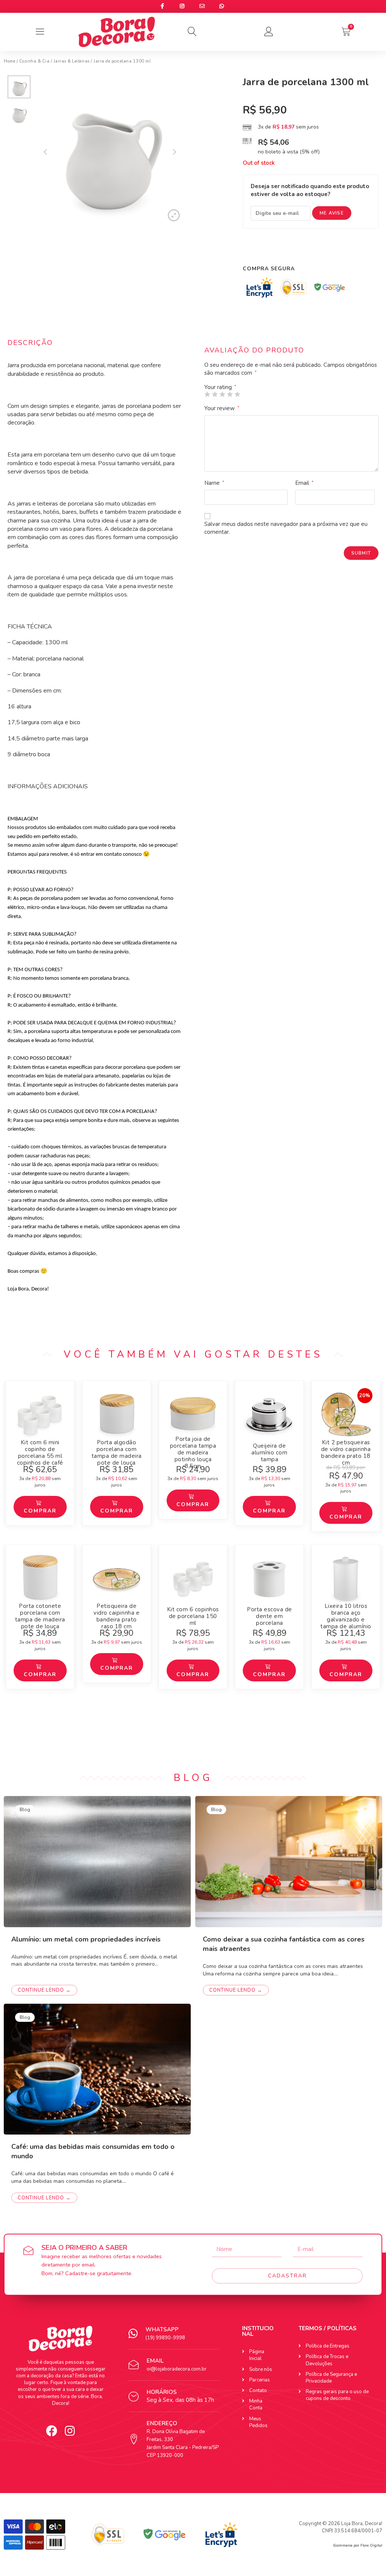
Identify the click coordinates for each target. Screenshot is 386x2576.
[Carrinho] (346, 32)
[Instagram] (70, 2431)
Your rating (220, 387)
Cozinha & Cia (34, 61)
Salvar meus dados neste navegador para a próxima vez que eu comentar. (286, 528)
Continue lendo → (44, 1990)
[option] (19, 89)
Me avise (332, 213)
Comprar (40, 1511)
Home (9, 61)
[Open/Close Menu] (40, 32)
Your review (222, 408)
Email (304, 483)
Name (214, 483)
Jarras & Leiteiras (72, 61)
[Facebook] (52, 2431)
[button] (193, 32)
